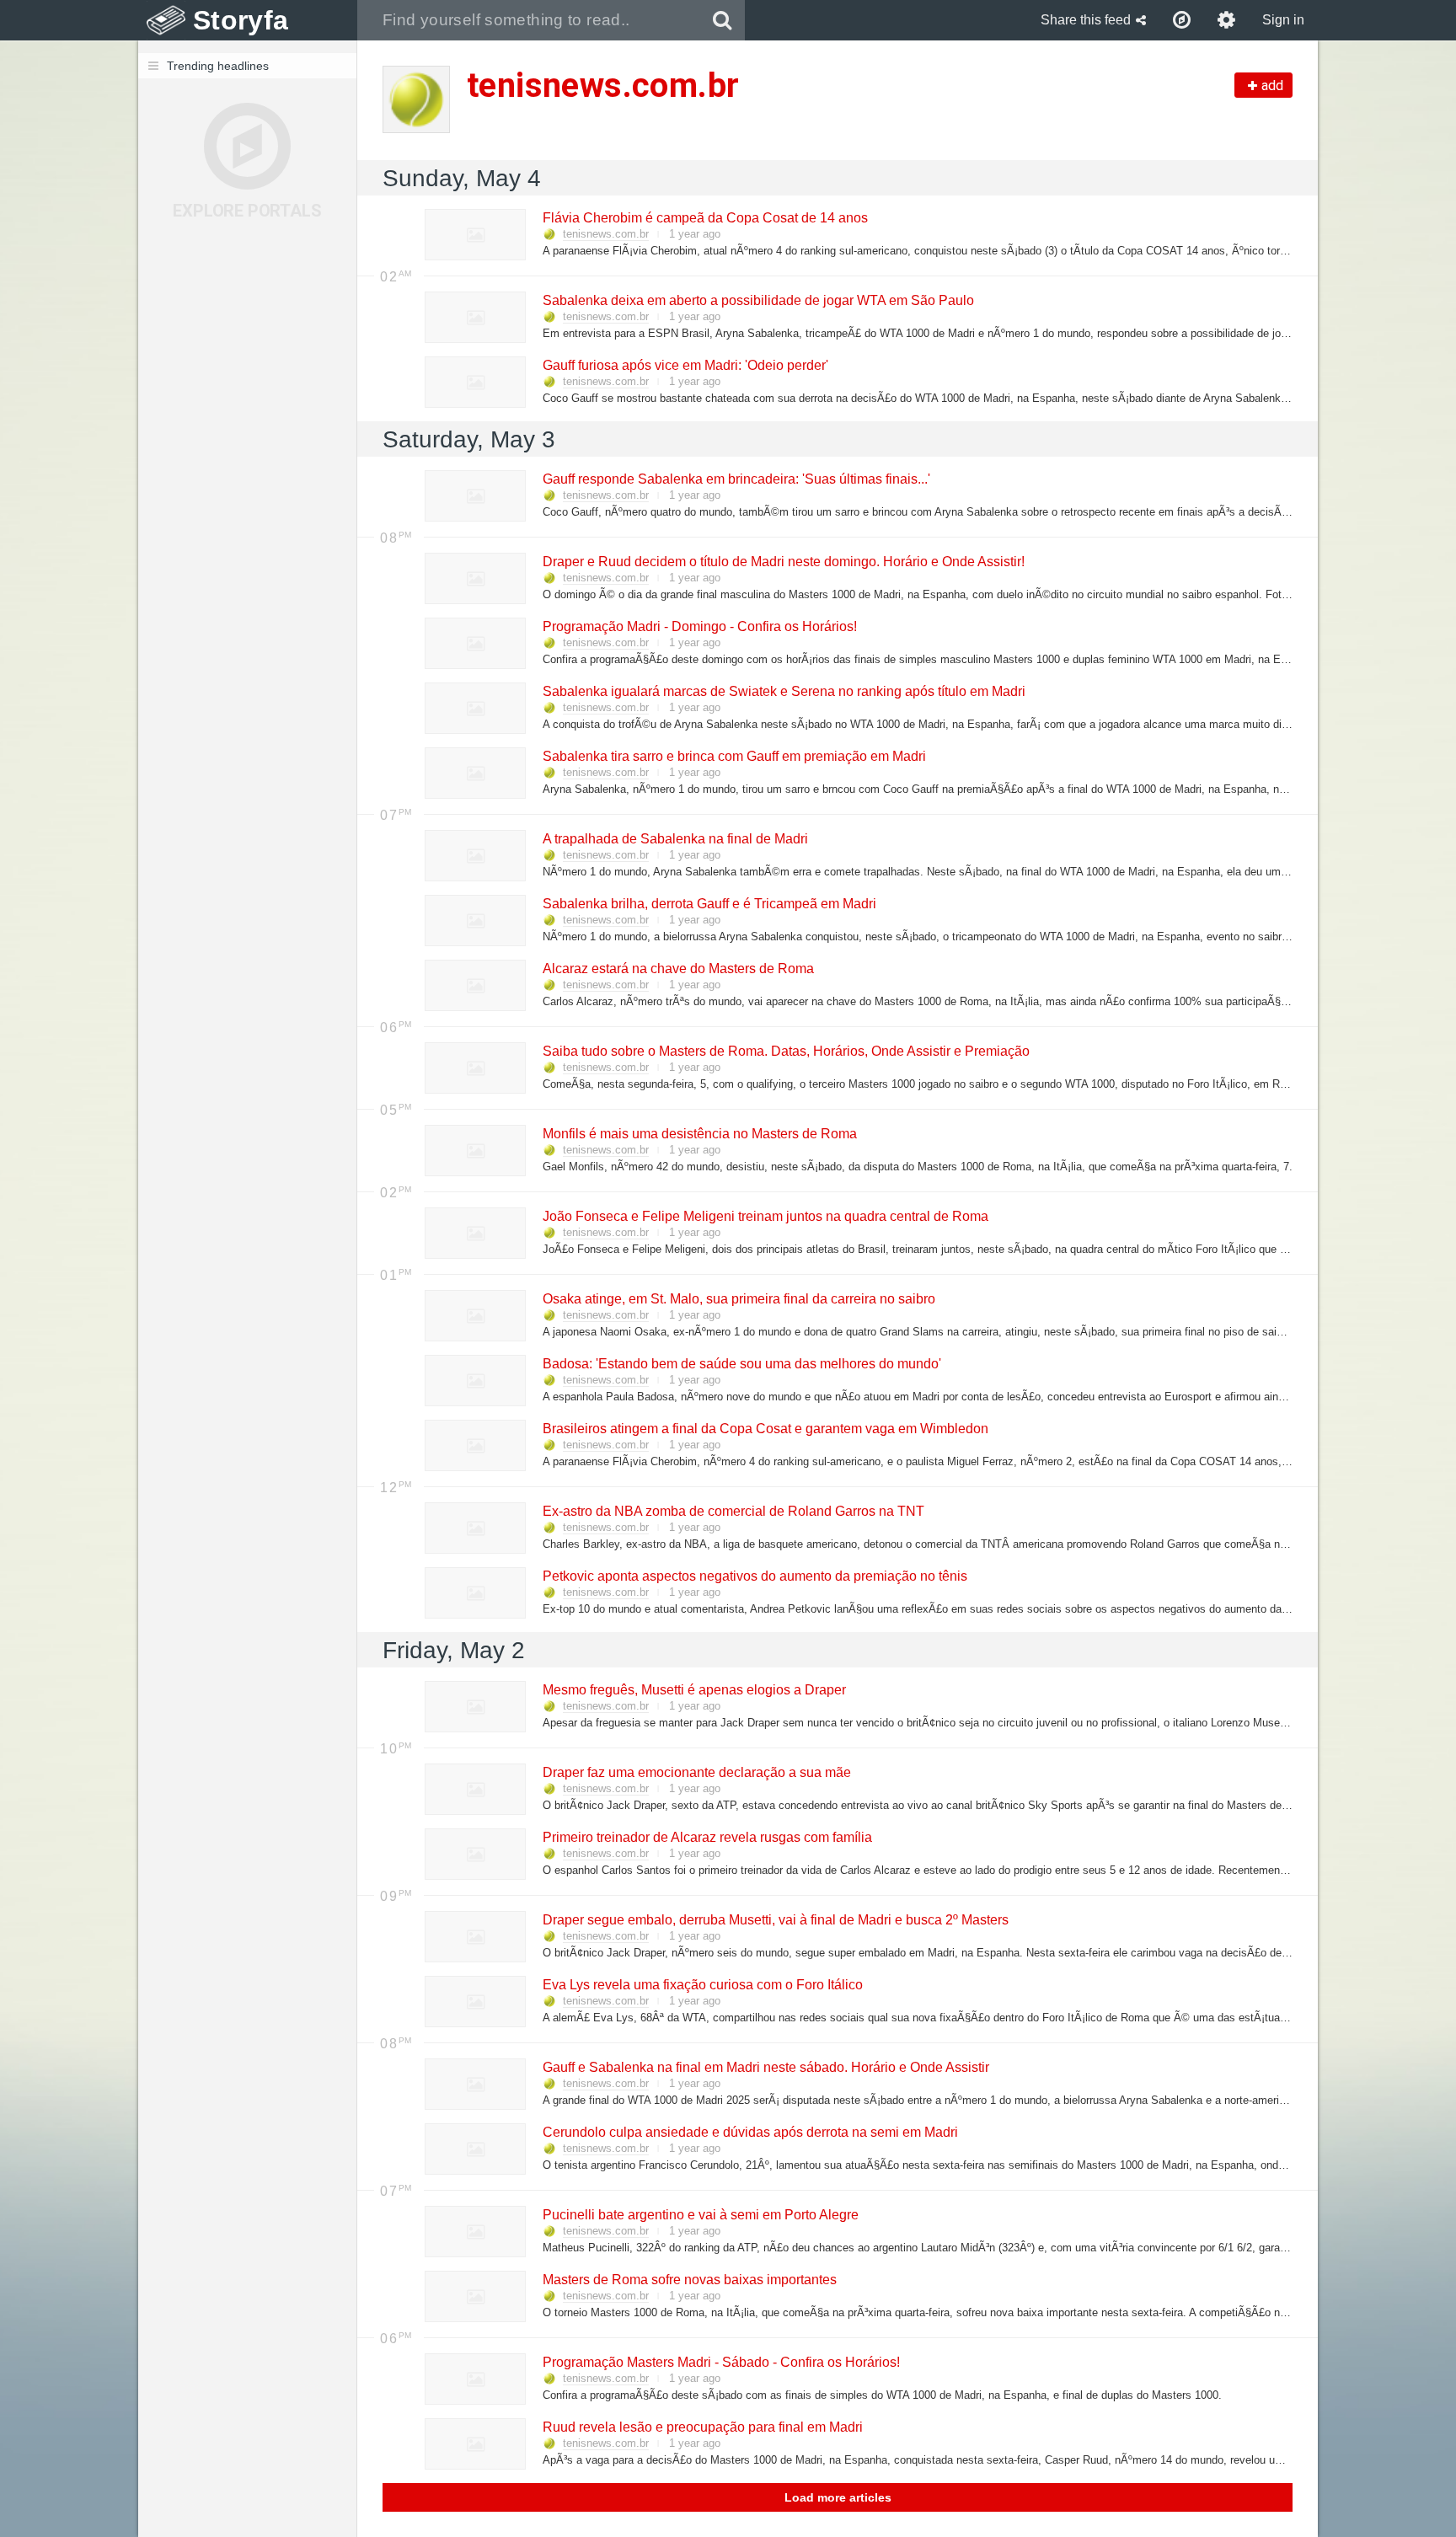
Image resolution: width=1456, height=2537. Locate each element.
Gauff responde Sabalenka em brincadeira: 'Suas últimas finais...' (736, 479)
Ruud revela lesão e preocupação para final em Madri (702, 2427)
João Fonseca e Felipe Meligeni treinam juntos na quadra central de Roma (765, 1216)
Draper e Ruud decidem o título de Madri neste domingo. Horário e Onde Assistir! (783, 562)
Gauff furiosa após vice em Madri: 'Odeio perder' (685, 365)
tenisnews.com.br (606, 234)
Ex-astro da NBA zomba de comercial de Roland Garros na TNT (733, 1511)
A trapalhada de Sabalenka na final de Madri (674, 839)
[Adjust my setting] (1226, 20)
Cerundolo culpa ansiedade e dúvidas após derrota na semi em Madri (749, 2132)
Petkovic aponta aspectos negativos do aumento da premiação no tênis (754, 1576)
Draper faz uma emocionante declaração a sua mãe (696, 1772)
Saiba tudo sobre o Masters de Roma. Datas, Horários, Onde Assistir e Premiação (785, 1051)
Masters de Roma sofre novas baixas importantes (689, 2280)
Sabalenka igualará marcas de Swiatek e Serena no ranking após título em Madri (783, 691)
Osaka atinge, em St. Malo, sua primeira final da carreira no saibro (738, 1299)
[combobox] (529, 20)
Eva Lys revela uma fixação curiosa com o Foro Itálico (702, 1985)
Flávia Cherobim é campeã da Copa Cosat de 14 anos (704, 218)
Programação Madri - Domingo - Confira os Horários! (699, 626)
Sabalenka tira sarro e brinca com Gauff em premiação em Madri (733, 756)
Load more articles (838, 2497)
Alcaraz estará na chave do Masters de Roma (677, 969)
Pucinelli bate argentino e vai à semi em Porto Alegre (700, 2215)
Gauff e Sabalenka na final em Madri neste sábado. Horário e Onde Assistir (765, 2067)
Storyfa (241, 20)
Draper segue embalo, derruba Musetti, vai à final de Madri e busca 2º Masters (775, 1920)
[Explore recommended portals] (1182, 20)
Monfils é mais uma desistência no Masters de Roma (699, 1134)
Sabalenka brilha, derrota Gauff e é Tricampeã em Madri (709, 904)
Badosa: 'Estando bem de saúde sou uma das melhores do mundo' (741, 1364)
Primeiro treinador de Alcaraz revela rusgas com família (707, 1837)
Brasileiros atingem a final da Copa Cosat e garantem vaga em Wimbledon (765, 1429)
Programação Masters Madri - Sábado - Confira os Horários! (720, 2362)
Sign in (1283, 20)
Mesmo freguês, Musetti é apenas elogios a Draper (693, 1690)
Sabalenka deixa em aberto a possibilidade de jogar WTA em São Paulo (757, 300)
